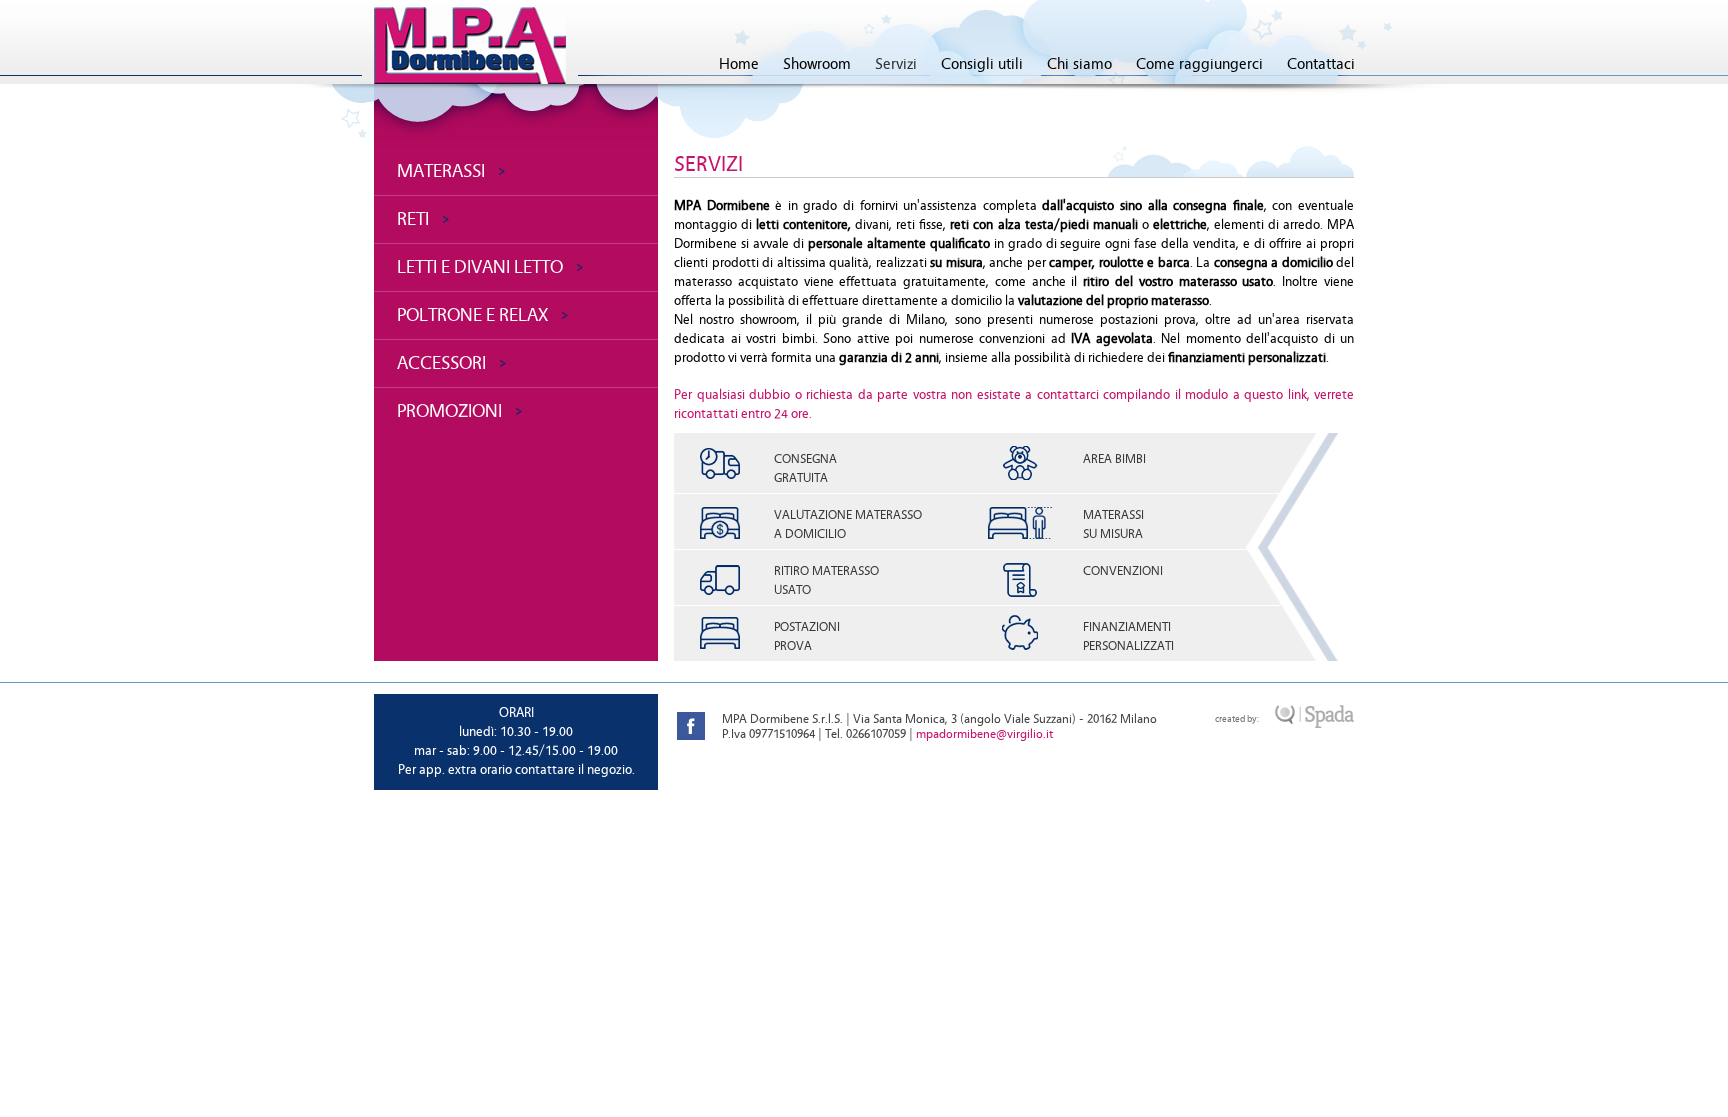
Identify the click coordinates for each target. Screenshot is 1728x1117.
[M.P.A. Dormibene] (470, 46)
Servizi (896, 64)
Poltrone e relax (472, 315)
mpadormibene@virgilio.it (984, 734)
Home (739, 64)
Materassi (441, 171)
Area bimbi (1114, 459)
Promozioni (449, 411)
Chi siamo (1079, 64)
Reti (413, 219)
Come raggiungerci (1199, 64)
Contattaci (1321, 64)
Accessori (441, 363)
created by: (1237, 719)
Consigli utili (982, 64)
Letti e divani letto (480, 267)
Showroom (817, 64)
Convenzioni (1123, 571)
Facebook (691, 726)
